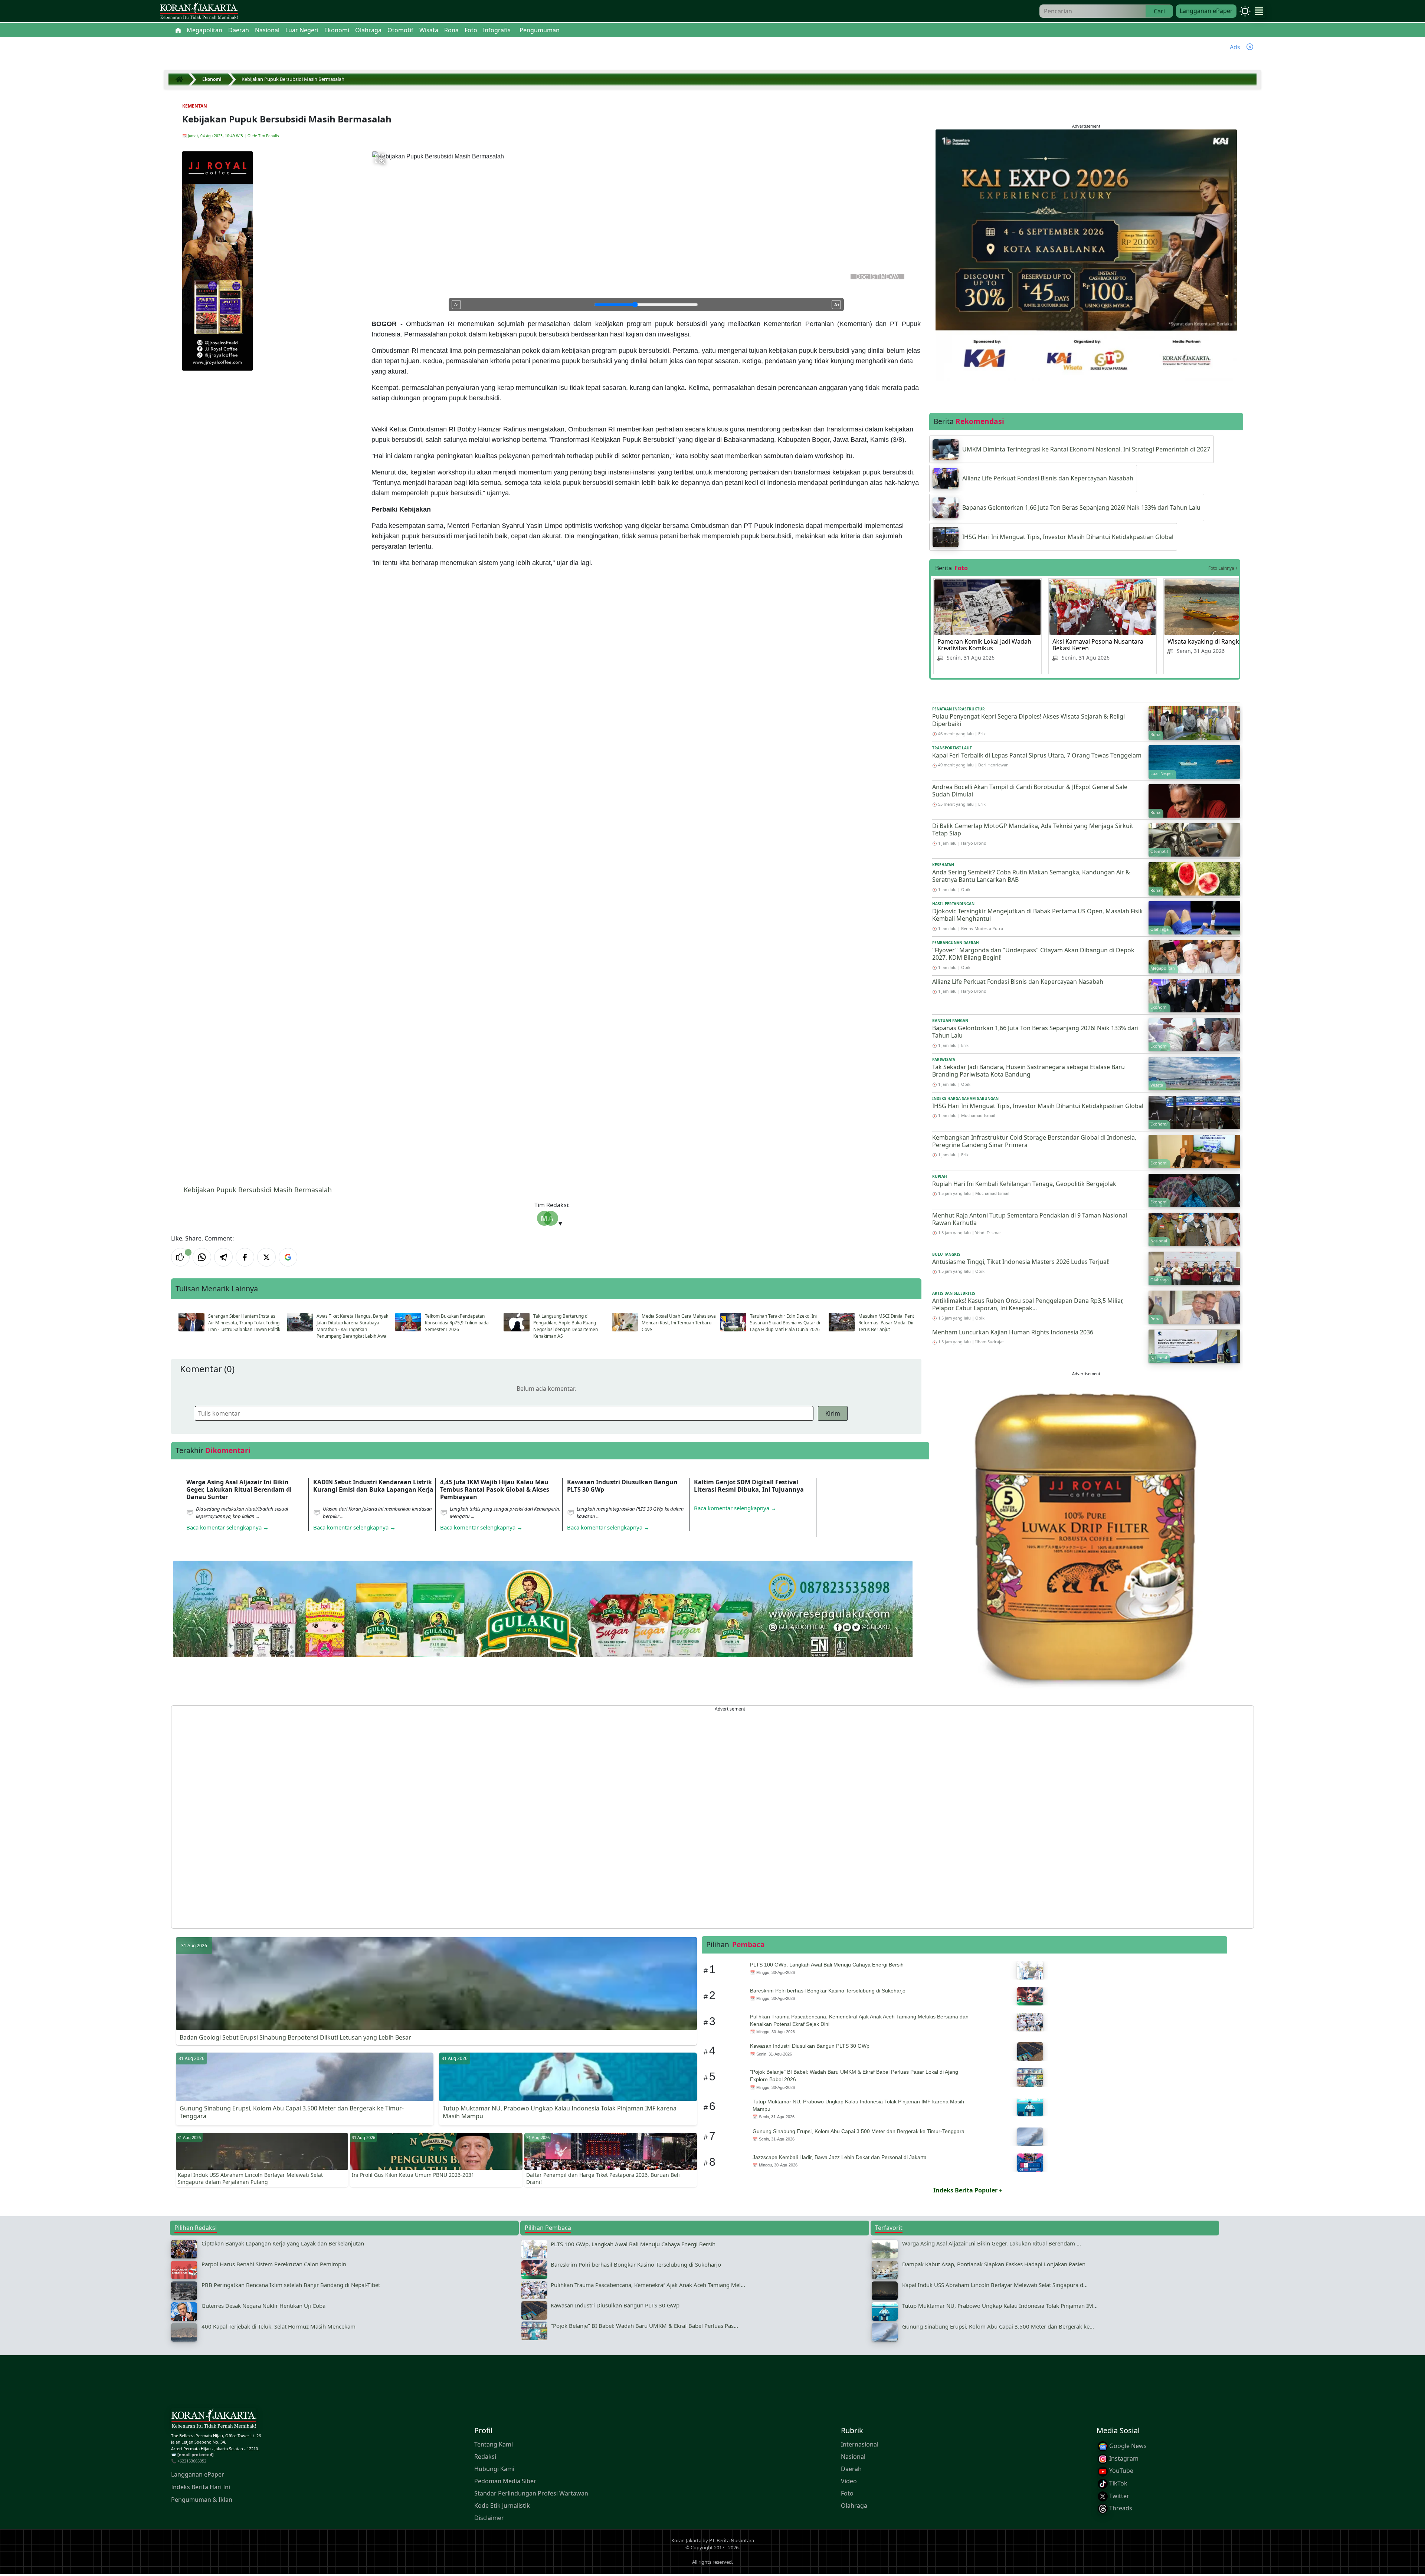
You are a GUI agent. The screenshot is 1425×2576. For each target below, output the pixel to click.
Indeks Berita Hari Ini (201, 2487)
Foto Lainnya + (1223, 568)
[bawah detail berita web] (543, 1627)
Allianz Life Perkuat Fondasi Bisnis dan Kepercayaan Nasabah (1018, 982)
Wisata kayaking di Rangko (1205, 641)
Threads (1120, 2508)
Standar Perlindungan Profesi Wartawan (531, 2493)
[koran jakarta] (181, 79)
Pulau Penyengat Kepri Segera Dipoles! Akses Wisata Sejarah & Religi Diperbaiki (1028, 720)
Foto (847, 2493)
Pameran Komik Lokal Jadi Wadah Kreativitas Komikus (984, 645)
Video (849, 2481)
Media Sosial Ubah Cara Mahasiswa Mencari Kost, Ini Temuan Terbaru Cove (679, 1323)
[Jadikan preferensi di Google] (288, 1257)
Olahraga (854, 2506)
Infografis (497, 30)
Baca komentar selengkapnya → (227, 1527)
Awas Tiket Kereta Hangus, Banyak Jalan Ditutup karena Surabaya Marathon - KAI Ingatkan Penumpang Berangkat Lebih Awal (352, 1326)
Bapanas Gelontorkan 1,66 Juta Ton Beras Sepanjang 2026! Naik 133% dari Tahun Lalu (1035, 1032)
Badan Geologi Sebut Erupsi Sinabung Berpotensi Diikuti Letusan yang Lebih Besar (295, 2037)
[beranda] (178, 30)
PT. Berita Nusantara (732, 2540)
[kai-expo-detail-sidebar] (1086, 254)
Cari (1159, 11)
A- (456, 305)
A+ (837, 305)
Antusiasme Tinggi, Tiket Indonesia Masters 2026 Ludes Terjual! (1021, 1262)
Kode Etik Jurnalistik (502, 2506)
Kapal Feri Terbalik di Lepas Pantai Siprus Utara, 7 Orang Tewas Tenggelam (1037, 755)
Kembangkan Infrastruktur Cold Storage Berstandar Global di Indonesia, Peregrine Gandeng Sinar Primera (1034, 1141)
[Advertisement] (394, 1817)
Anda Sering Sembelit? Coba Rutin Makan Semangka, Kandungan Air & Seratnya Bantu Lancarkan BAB (1031, 876)
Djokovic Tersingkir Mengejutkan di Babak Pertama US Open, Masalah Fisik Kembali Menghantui (1038, 915)
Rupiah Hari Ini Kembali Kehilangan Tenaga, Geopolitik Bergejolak (1024, 1184)
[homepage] (214, 2420)
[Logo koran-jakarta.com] (199, 11)
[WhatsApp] (202, 1257)
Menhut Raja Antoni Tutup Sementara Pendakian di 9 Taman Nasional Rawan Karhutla (1030, 1219)
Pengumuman (540, 30)
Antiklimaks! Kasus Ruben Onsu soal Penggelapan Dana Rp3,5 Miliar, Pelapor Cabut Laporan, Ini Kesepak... (1028, 1305)
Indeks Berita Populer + (968, 2190)
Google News (1127, 2446)
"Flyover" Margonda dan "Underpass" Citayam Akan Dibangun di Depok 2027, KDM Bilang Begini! (1033, 954)
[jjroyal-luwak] (1086, 1535)
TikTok (1118, 2483)
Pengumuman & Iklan (202, 2500)
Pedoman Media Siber (505, 2481)
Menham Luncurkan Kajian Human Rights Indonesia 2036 (1013, 1332)
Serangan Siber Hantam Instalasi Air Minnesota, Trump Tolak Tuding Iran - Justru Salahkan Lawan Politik (244, 1323)
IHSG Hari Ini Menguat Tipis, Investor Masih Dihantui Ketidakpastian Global (1038, 1106)
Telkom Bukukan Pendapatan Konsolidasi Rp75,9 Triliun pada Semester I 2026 (457, 1323)
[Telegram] (223, 1257)
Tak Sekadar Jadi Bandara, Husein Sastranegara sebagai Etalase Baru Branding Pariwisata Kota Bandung (1028, 1071)
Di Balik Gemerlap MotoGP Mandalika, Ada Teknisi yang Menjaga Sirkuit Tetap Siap (1033, 830)
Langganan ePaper (1206, 11)
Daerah (851, 2469)
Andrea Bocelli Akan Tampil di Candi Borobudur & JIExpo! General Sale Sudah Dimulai (1030, 791)
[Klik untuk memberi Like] (180, 1257)
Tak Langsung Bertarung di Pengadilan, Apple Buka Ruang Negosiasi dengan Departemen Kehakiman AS (566, 1326)
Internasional (860, 2444)
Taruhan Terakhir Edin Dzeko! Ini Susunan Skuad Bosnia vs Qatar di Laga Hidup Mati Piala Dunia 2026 (785, 1323)
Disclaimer (489, 2518)
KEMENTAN (195, 106)
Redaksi (485, 2457)
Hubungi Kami (494, 2469)
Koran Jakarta (686, 2540)
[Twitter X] (266, 1257)
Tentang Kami (494, 2444)
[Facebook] (245, 1257)
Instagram (1123, 2458)
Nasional (853, 2457)
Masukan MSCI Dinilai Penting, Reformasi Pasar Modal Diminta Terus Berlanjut (891, 1323)
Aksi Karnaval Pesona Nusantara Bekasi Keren (1098, 645)
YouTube (1121, 2471)
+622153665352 (192, 2461)
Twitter (1118, 2496)
